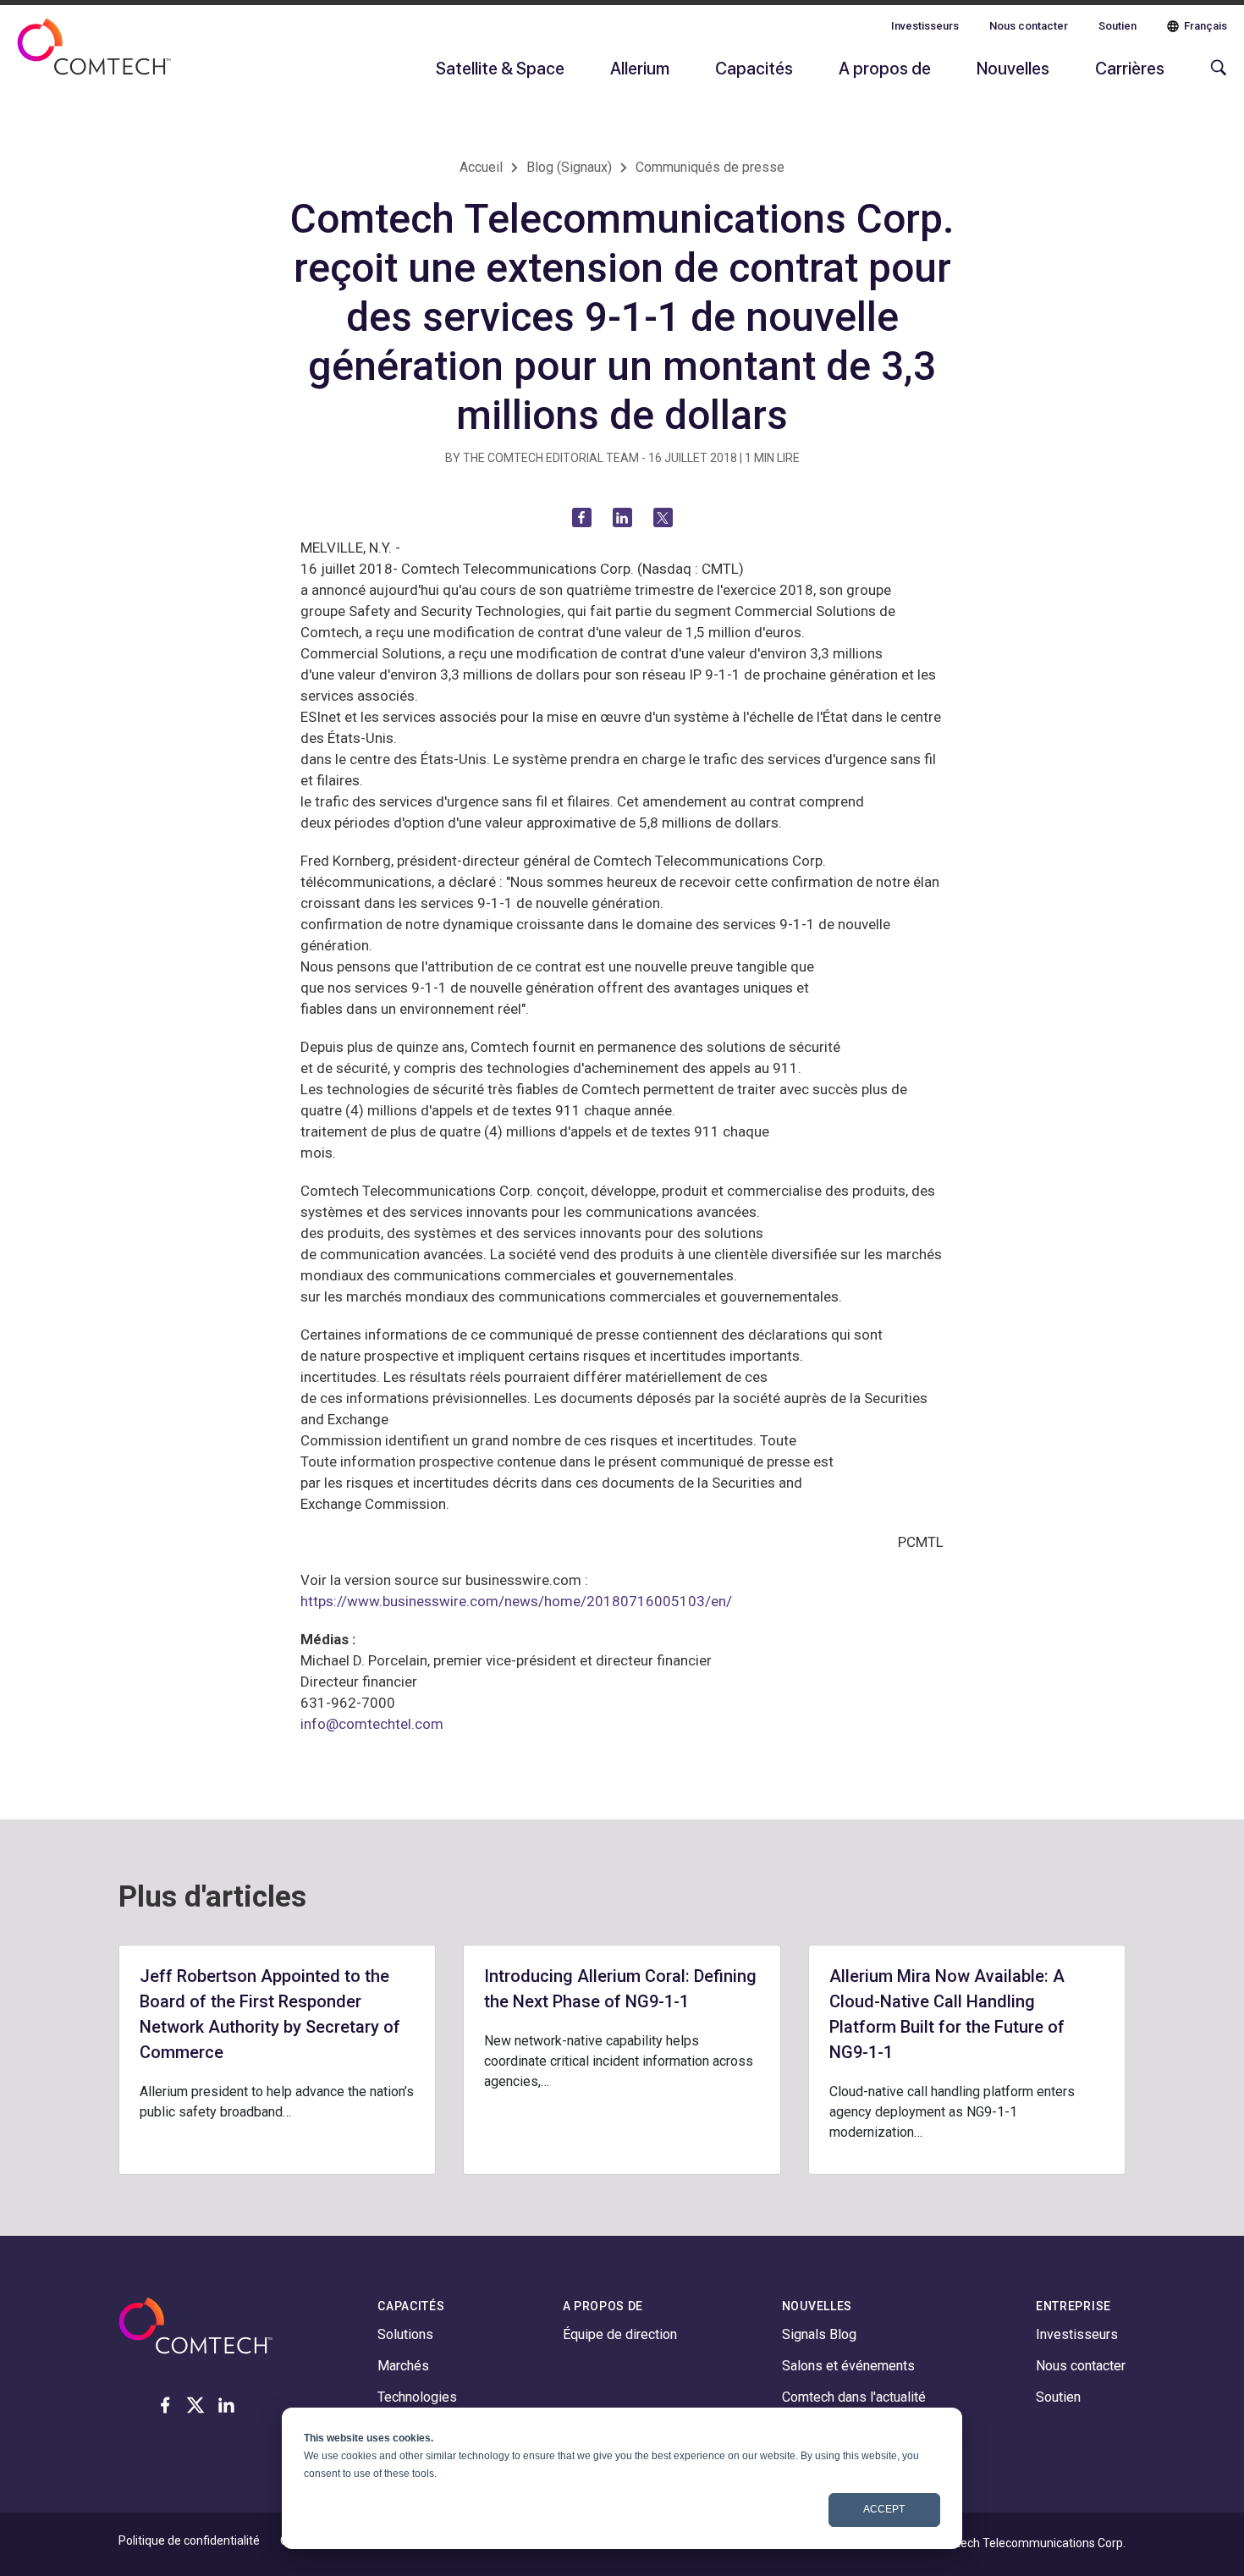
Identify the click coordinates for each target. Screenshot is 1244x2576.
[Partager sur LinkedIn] (622, 517)
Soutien (1117, 26)
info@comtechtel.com (372, 1724)
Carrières (1130, 68)
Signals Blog (819, 2334)
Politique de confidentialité (189, 2540)
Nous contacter (1029, 26)
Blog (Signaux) (569, 167)
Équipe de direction (620, 2334)
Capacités (754, 68)
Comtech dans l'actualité (854, 2397)
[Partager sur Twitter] (663, 517)
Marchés (403, 2366)
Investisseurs (925, 26)
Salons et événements (848, 2366)
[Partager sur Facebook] (582, 517)
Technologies (417, 2397)
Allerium (640, 68)
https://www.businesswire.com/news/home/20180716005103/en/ (516, 1601)
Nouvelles (1013, 68)
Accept (884, 2509)
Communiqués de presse (710, 167)
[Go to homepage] (94, 58)
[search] (1214, 76)
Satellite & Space (500, 68)
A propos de (885, 68)
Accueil (481, 167)
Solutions (405, 2334)
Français (1205, 26)
